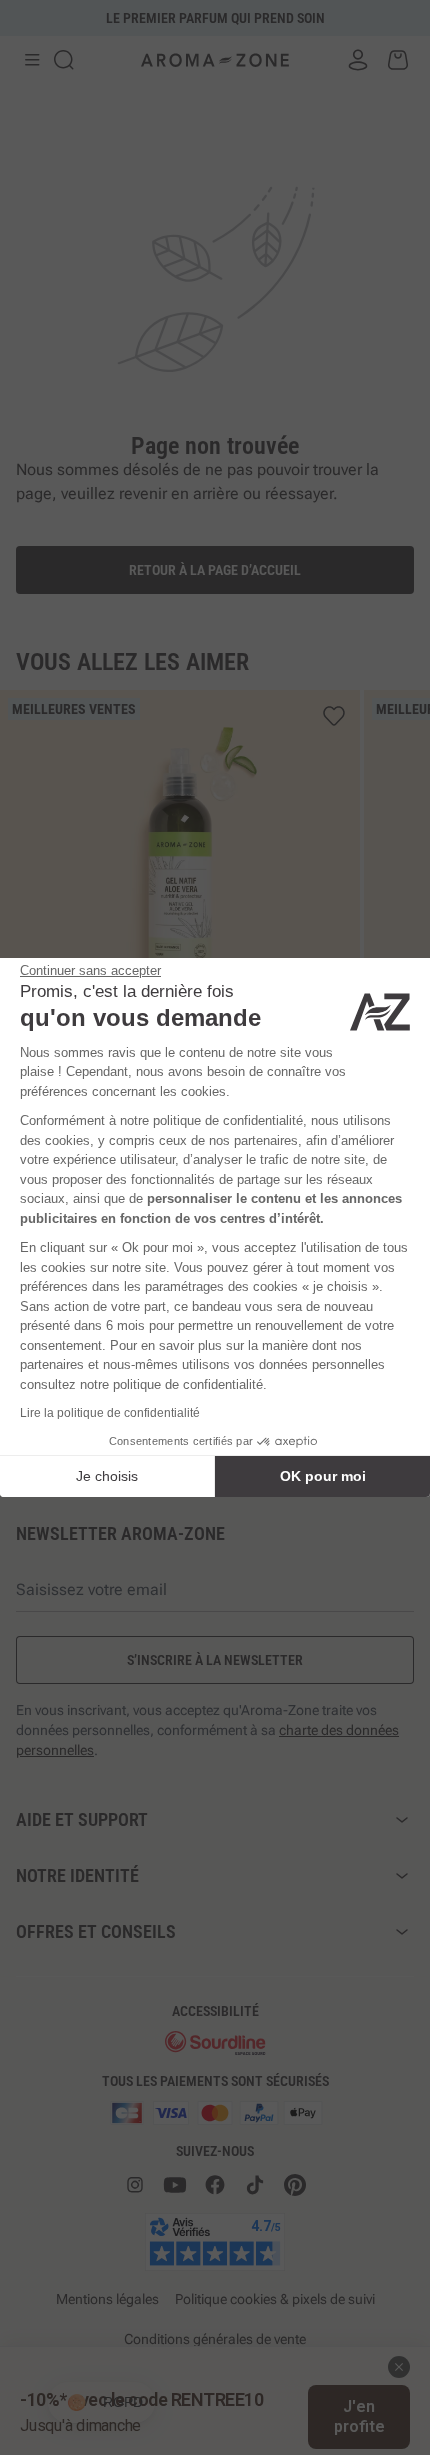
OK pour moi (323, 1476)
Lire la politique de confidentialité (110, 1413)
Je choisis (107, 1476)
